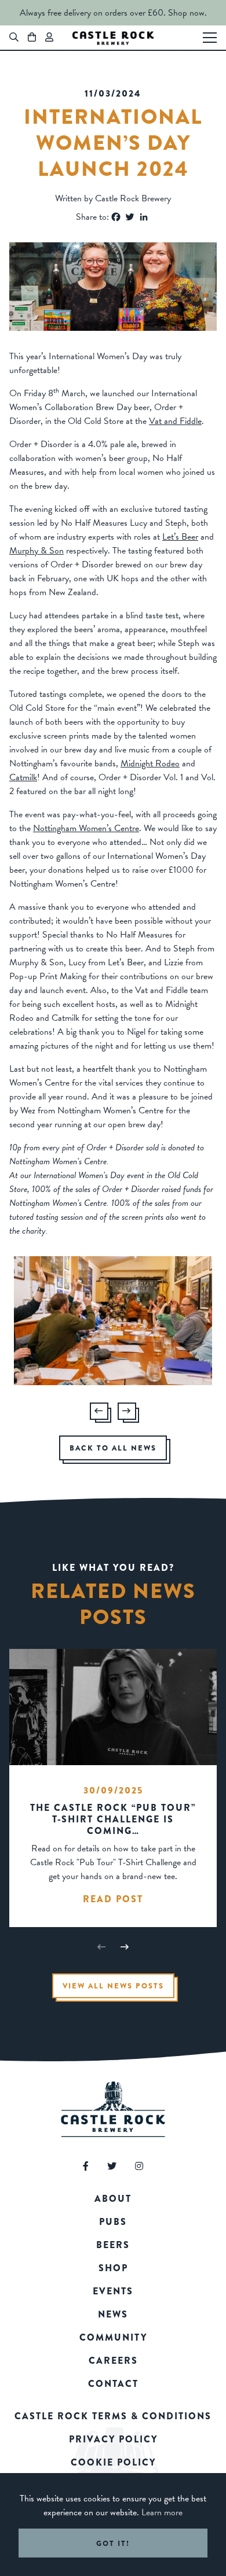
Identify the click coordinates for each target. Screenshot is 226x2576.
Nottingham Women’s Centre (86, 828)
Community (113, 2337)
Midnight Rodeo (150, 763)
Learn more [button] (162, 2512)
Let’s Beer (180, 537)
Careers (113, 2361)
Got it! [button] (113, 2543)
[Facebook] (116, 217)
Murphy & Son (37, 551)
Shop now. (187, 13)
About (113, 2199)
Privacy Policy (113, 2439)
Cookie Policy (113, 2462)
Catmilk (23, 777)
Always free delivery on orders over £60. (93, 13)
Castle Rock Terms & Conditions (113, 2416)
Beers (113, 2245)
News (113, 2314)
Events (113, 2291)
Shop (113, 2268)
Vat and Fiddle (175, 421)
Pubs (113, 2222)
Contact (113, 2384)
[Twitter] (130, 217)
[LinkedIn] (144, 217)
